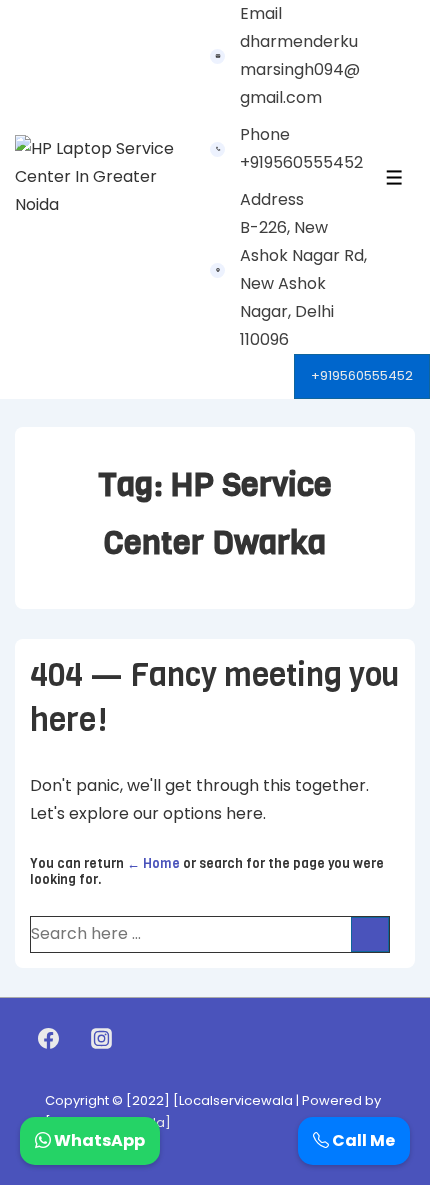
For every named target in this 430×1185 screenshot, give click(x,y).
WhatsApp (98, 1140)
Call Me (362, 1140)
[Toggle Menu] (394, 177)
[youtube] (144, 1039)
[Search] (370, 934)
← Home (153, 863)
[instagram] (102, 1039)
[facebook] (49, 1039)
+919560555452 (362, 375)
